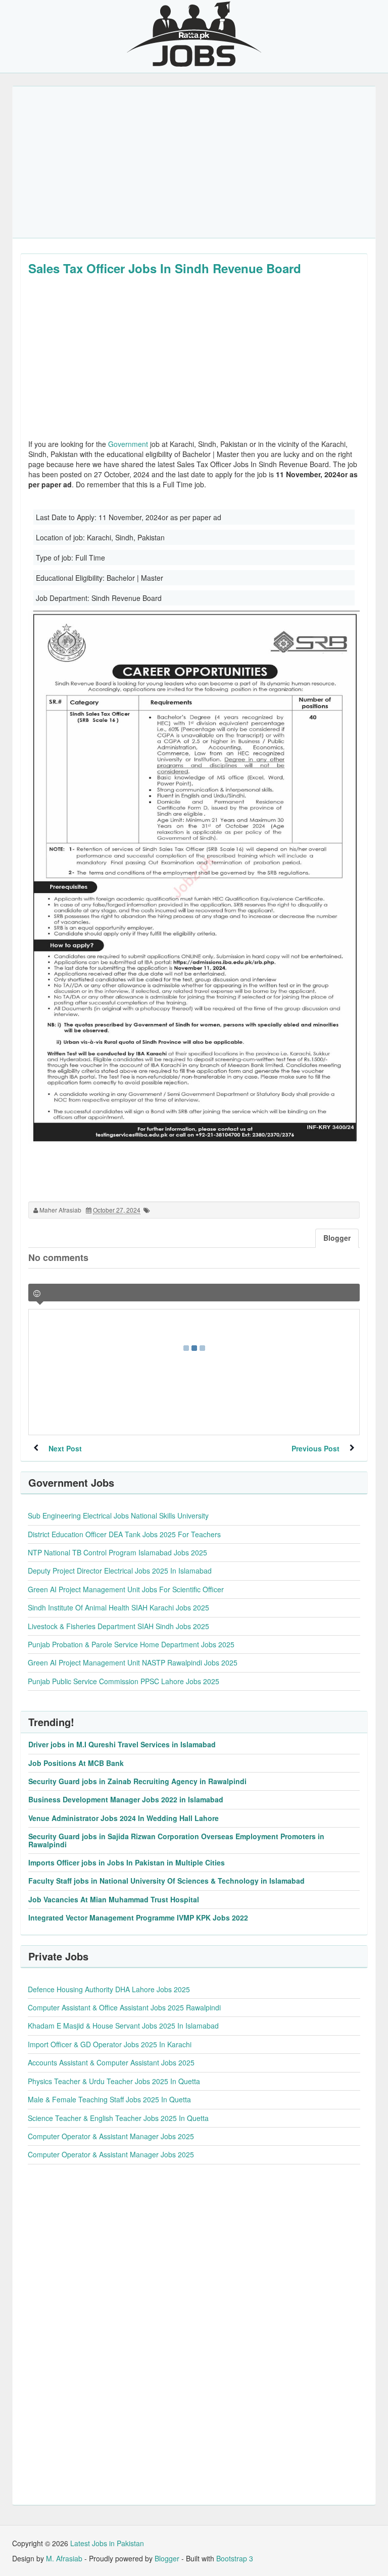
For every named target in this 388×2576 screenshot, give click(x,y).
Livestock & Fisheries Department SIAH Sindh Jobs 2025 (118, 1626)
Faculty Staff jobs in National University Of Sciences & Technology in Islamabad (166, 1881)
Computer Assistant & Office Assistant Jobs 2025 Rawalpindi (124, 2007)
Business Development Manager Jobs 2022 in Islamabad (126, 1799)
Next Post (65, 1448)
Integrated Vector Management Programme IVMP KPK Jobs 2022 (138, 1917)
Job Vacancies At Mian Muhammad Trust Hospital (114, 1899)
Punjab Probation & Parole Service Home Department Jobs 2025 (131, 1644)
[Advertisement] (194, 162)
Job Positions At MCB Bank (76, 1763)
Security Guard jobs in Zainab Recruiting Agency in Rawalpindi (137, 1781)
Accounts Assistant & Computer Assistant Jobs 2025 (111, 2062)
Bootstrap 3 (235, 2558)
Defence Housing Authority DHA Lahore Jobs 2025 (109, 1989)
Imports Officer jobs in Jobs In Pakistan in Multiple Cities (127, 1862)
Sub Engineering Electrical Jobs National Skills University (118, 1516)
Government (128, 444)
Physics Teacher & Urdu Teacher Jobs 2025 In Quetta (114, 2081)
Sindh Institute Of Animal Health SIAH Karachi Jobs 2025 (118, 1607)
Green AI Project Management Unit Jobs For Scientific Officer (126, 1589)
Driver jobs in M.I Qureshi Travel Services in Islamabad (122, 1744)
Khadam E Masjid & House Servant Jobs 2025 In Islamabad (123, 2026)
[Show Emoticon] (37, 1294)
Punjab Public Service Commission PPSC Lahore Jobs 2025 (124, 1681)
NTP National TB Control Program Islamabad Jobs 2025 (117, 1552)
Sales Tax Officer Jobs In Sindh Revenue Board (165, 268)
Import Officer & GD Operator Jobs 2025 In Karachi (110, 2044)
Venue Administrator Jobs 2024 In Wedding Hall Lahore (124, 1818)
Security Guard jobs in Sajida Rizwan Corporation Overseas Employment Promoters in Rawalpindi (176, 1840)
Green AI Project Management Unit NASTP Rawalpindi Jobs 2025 (133, 1662)
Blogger (167, 2558)
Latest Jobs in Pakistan (107, 2543)
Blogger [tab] (337, 1238)
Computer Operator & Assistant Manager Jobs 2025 (111, 2136)
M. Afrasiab (64, 2558)
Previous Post (316, 1448)
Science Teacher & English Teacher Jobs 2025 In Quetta (118, 2118)
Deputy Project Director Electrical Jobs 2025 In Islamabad (120, 1571)
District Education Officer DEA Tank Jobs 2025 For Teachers (124, 1534)
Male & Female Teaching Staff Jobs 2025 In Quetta (109, 2099)
